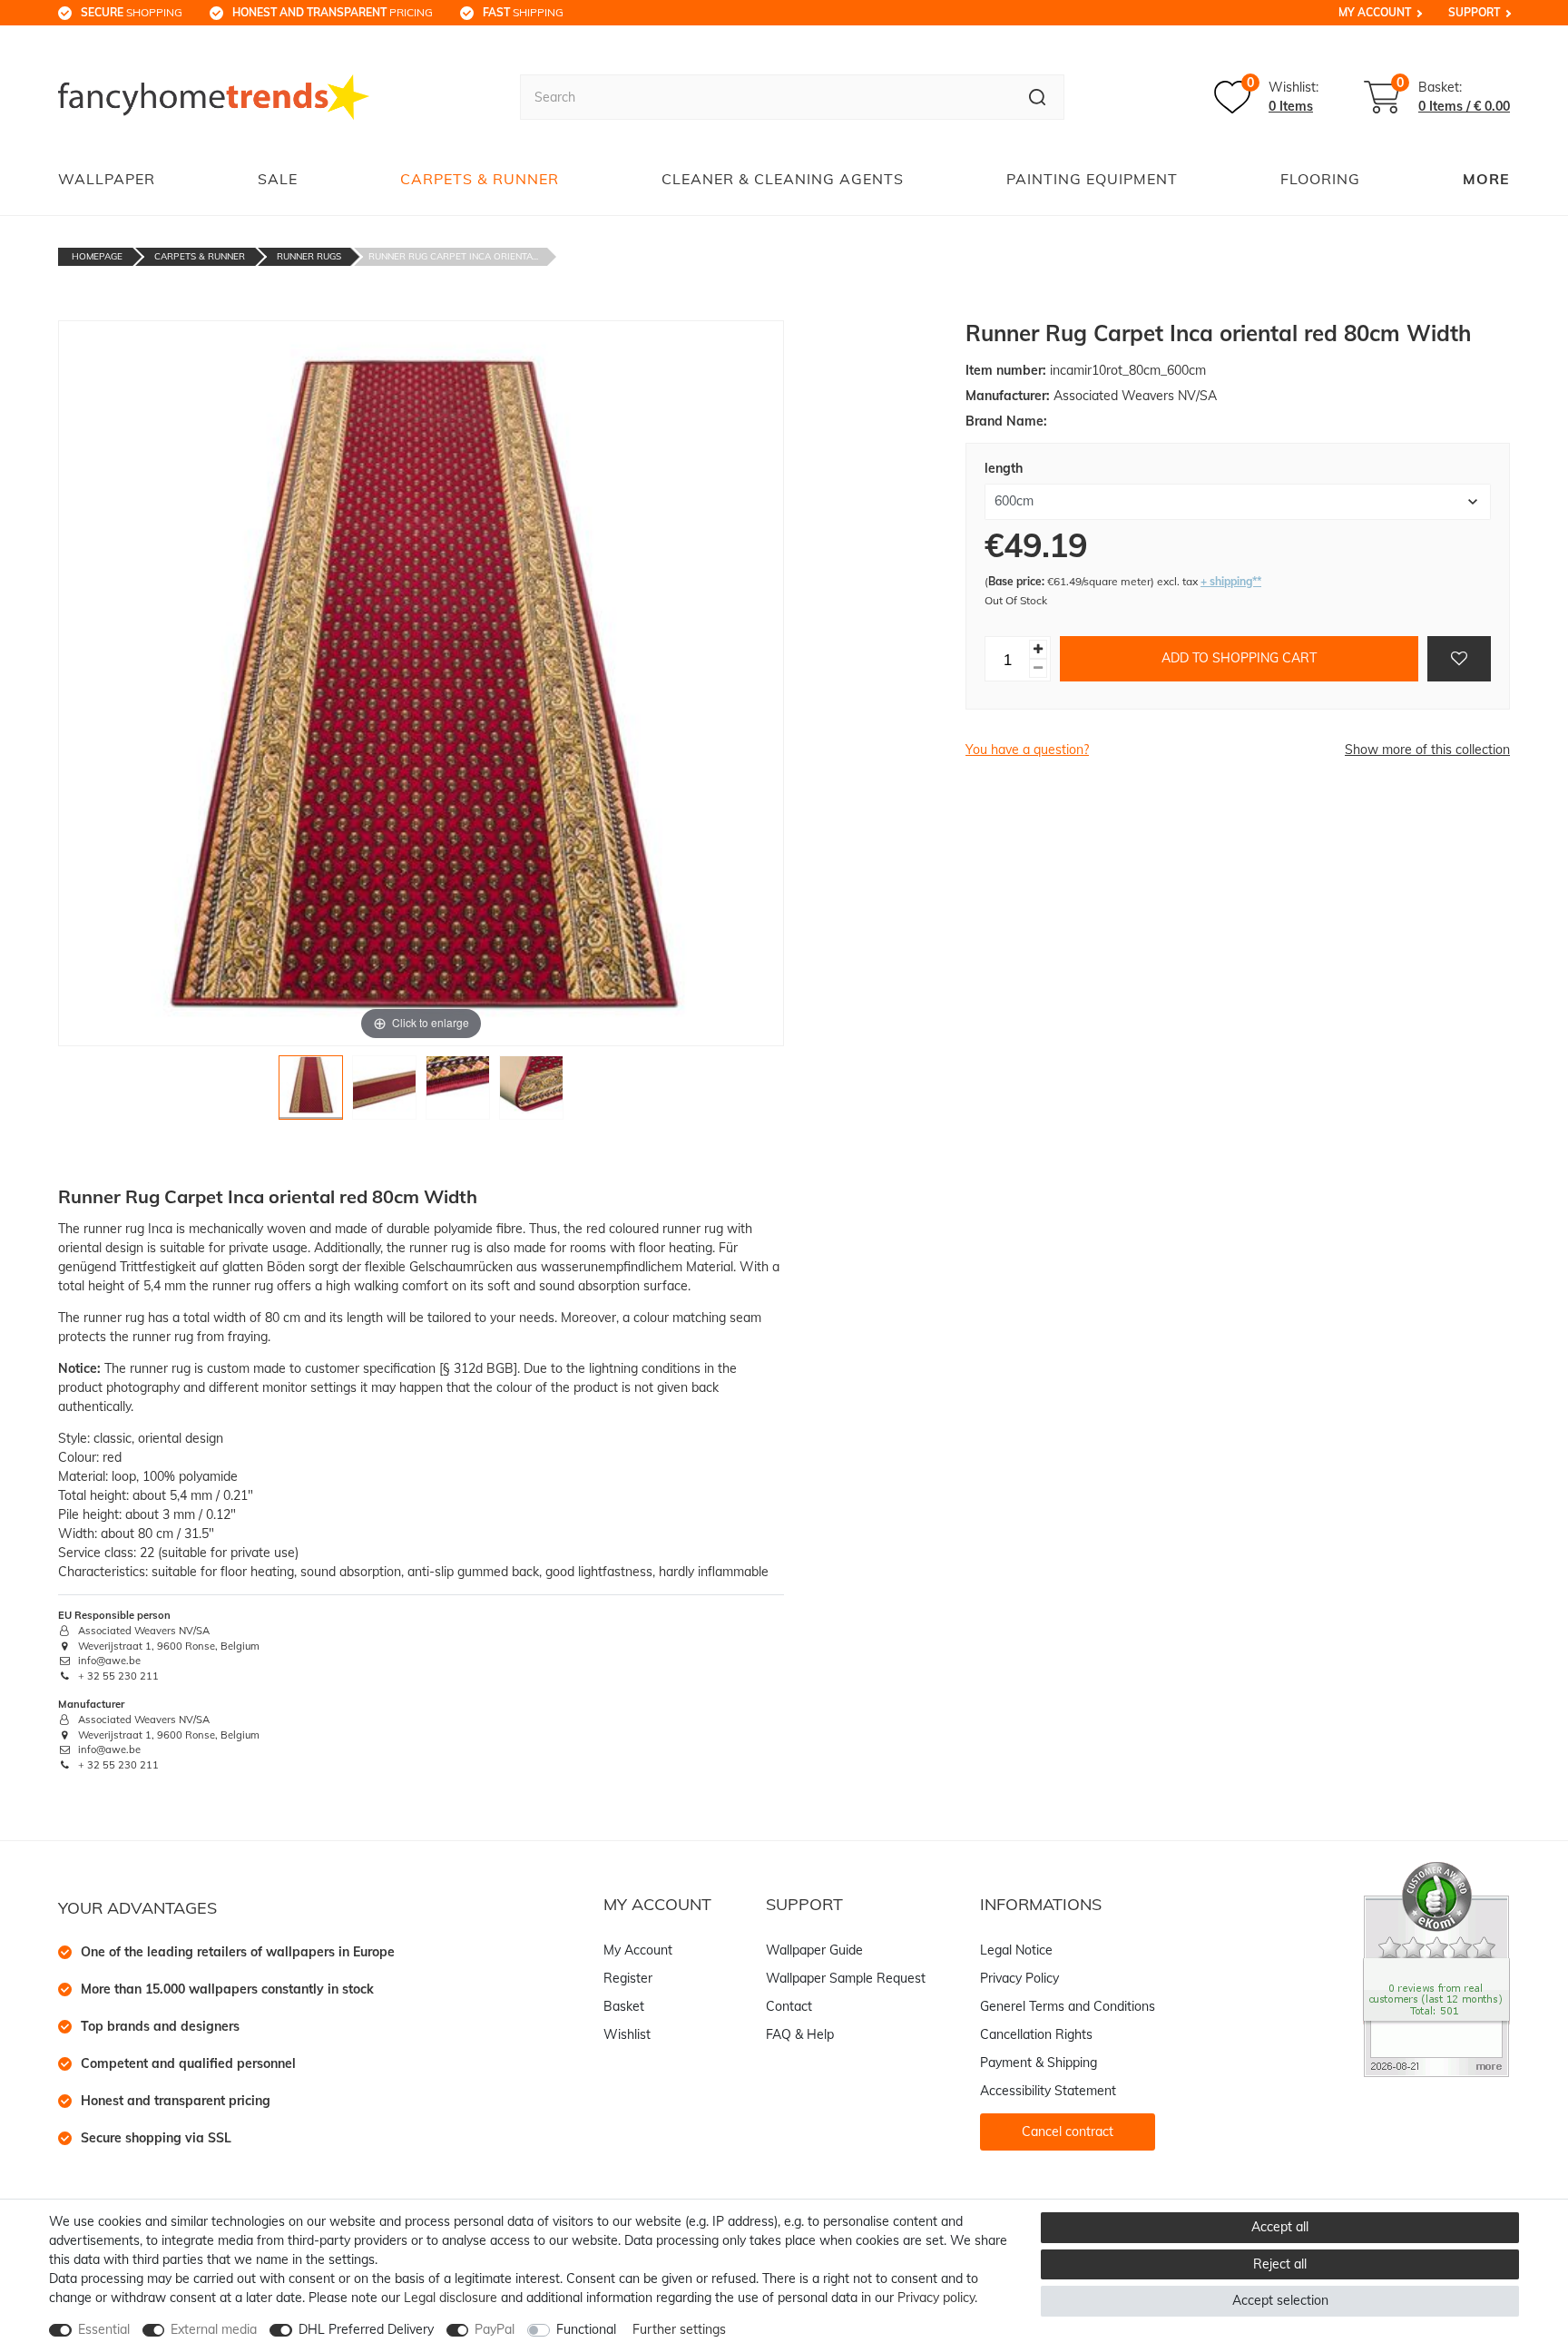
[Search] (1038, 97)
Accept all (1280, 2227)
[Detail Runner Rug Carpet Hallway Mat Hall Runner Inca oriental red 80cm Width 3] (458, 1092)
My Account (1375, 12)
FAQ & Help (800, 2034)
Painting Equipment (1092, 179)
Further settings (679, 2329)
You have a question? (1027, 750)
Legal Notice (1016, 1950)
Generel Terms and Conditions (1068, 2006)
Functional (586, 2329)
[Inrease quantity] (1038, 649)
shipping (523, 12)
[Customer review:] (1436, 1968)
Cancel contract (1068, 2131)
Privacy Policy (1019, 1978)
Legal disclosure (451, 2298)
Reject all (1280, 2264)
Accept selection (1280, 2300)
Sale (278, 179)
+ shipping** (1231, 581)
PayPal (495, 2329)
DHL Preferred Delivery (366, 2329)
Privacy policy (936, 2298)
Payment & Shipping (1039, 2063)
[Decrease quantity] (1038, 668)
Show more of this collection (1427, 750)
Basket (624, 2006)
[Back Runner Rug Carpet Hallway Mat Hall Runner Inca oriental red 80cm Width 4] (531, 1092)
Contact (789, 2006)
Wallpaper (107, 179)
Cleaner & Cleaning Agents (783, 179)
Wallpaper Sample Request (846, 1978)
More (1486, 179)
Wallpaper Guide (814, 1950)
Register (628, 1978)
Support (1474, 12)
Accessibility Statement (1048, 2091)
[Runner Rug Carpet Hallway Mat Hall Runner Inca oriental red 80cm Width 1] (311, 1092)
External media (214, 2329)
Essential (104, 2329)
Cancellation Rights (1036, 2034)
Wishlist (627, 2034)
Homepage (97, 256)
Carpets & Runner (480, 179)
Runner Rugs (309, 256)
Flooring (1320, 179)
